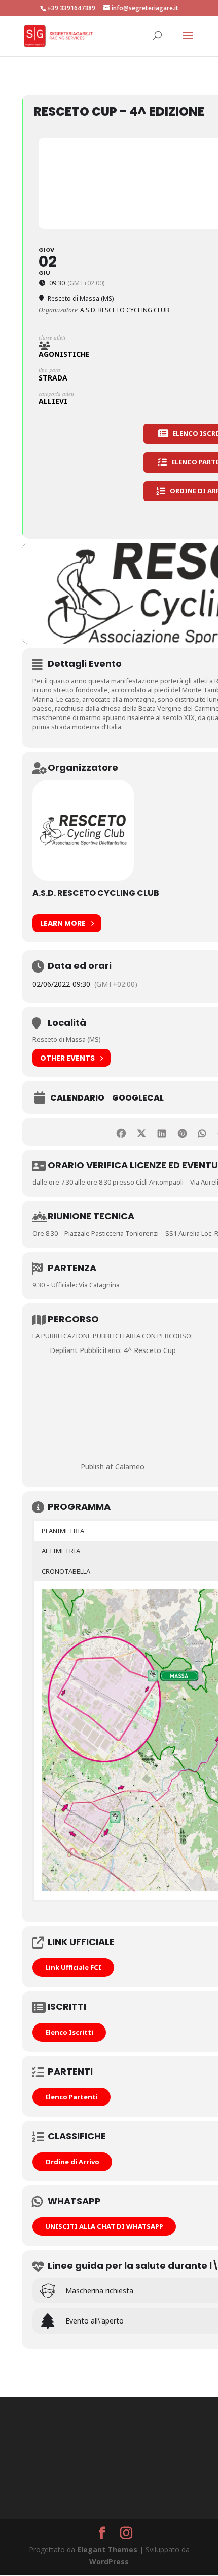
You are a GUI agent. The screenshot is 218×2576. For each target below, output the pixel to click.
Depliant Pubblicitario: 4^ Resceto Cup (113, 1350)
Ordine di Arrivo (72, 2162)
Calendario (77, 1098)
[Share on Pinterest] (182, 1132)
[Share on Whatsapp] (203, 1132)
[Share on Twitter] (142, 1132)
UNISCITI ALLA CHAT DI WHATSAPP (104, 2226)
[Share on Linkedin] (162, 1132)
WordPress (109, 2562)
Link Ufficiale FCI (73, 1967)
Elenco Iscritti (69, 2032)
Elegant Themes (107, 2549)
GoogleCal (138, 1098)
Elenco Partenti (71, 2097)
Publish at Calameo (113, 1467)
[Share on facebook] (121, 1132)
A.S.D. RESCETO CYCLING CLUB (96, 893)
